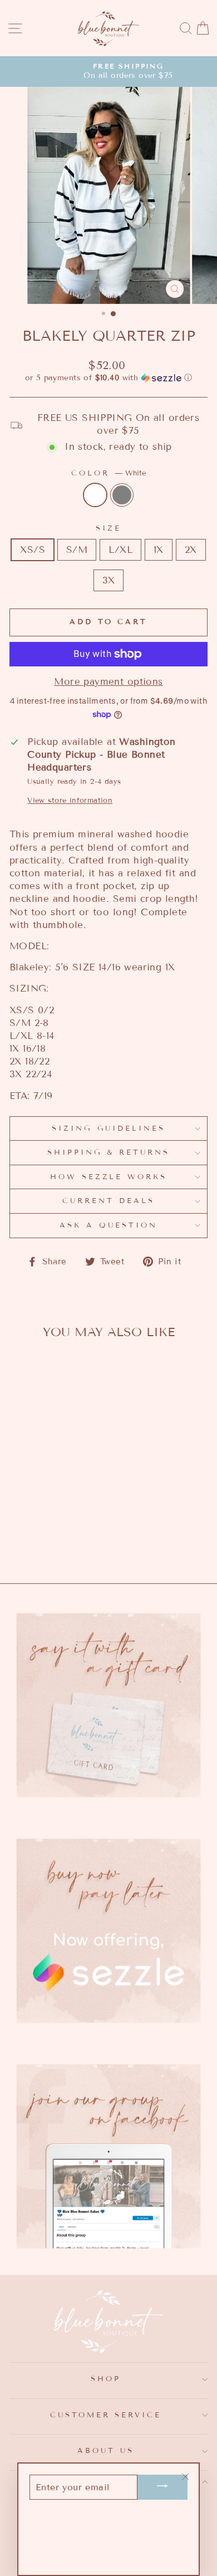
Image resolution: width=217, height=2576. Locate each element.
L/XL (120, 550)
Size (108, 528)
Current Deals (108, 1201)
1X (159, 550)
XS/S (33, 550)
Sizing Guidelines (109, 1128)
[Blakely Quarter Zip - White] (41, 1515)
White (95, 495)
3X (109, 580)
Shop (106, 2379)
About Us (106, 2451)
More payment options (108, 682)
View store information (70, 801)
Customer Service (106, 2415)
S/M (77, 550)
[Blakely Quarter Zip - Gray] (54, 1515)
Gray (122, 495)
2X (191, 550)
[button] (108, 378)
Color (108, 473)
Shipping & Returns (109, 1152)
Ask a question (108, 1225)
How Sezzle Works (109, 1177)
